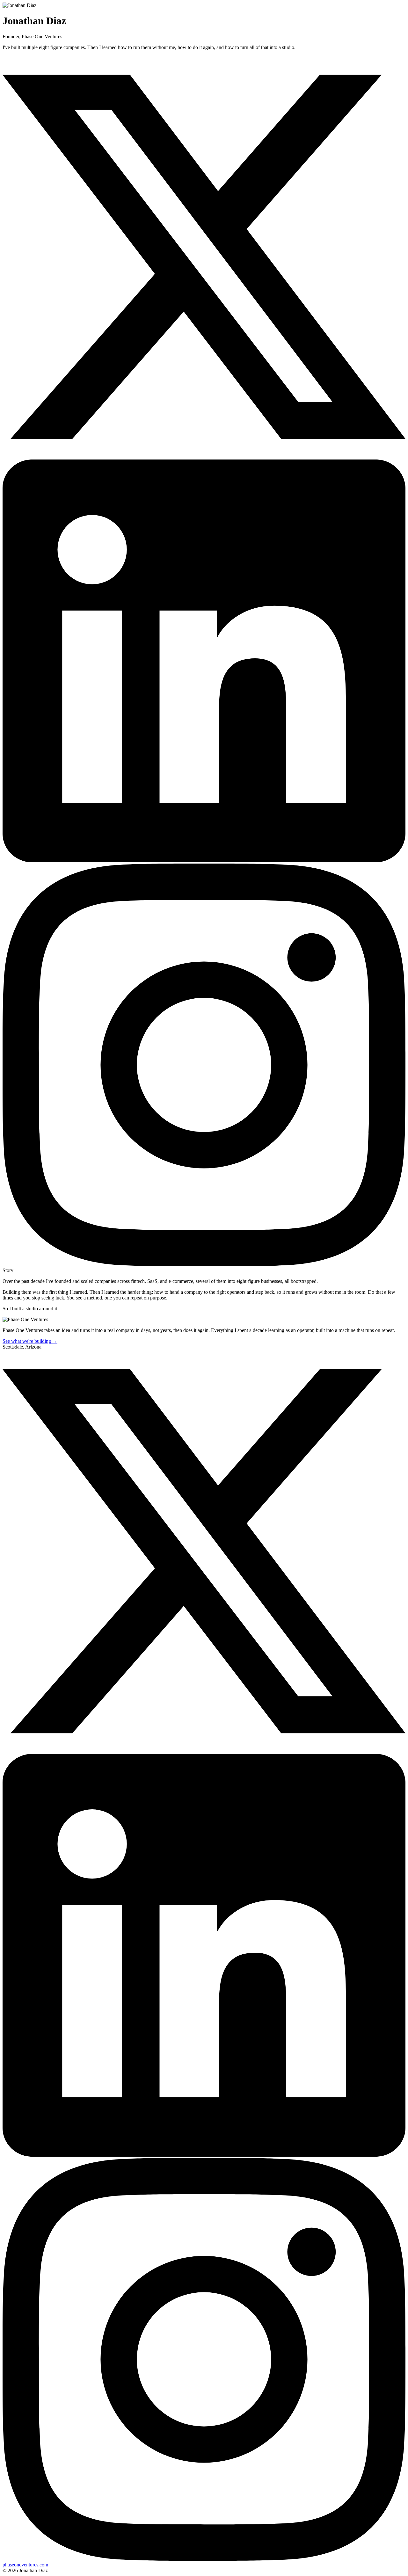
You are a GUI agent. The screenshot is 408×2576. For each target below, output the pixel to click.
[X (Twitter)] (204, 456)
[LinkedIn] (204, 861)
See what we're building (30, 1341)
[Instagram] (204, 1265)
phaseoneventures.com (25, 2565)
